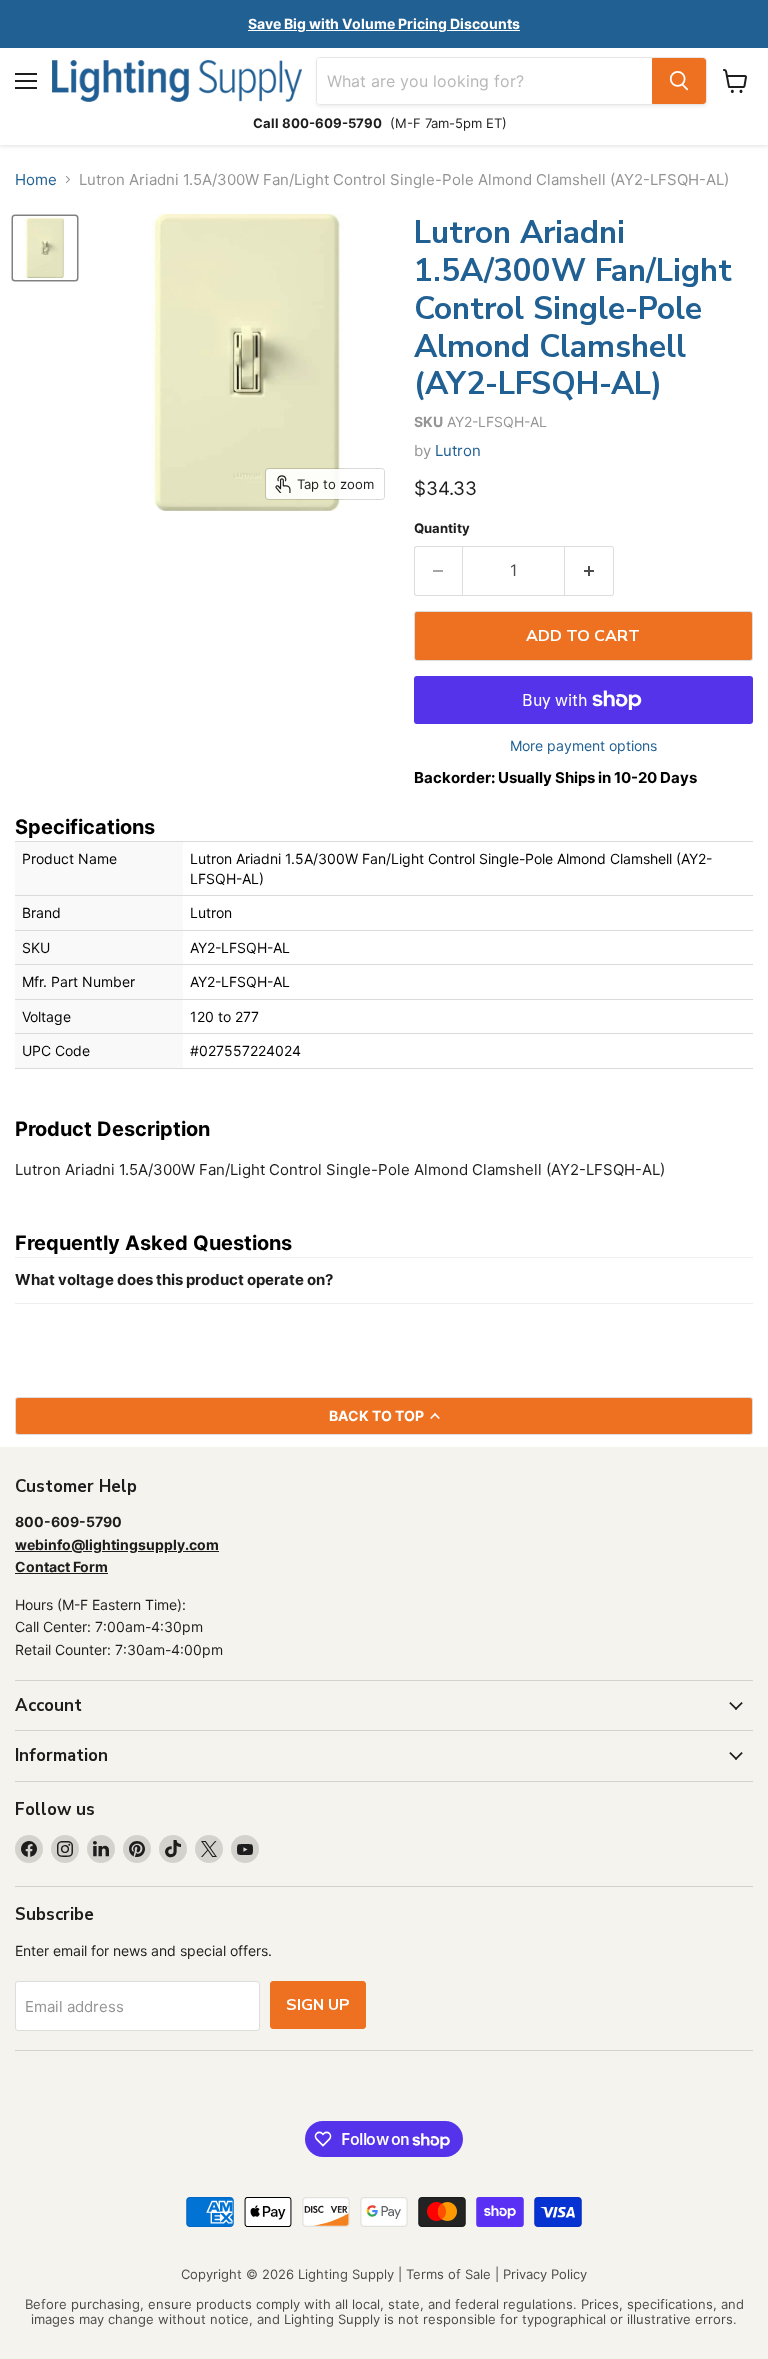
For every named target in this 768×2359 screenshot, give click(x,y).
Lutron (458, 450)
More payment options (583, 746)
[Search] (679, 81)
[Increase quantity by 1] (589, 571)
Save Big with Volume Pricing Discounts (384, 23)
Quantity (442, 528)
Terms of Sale (448, 2274)
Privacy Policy (545, 2274)
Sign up (318, 2005)
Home (36, 179)
